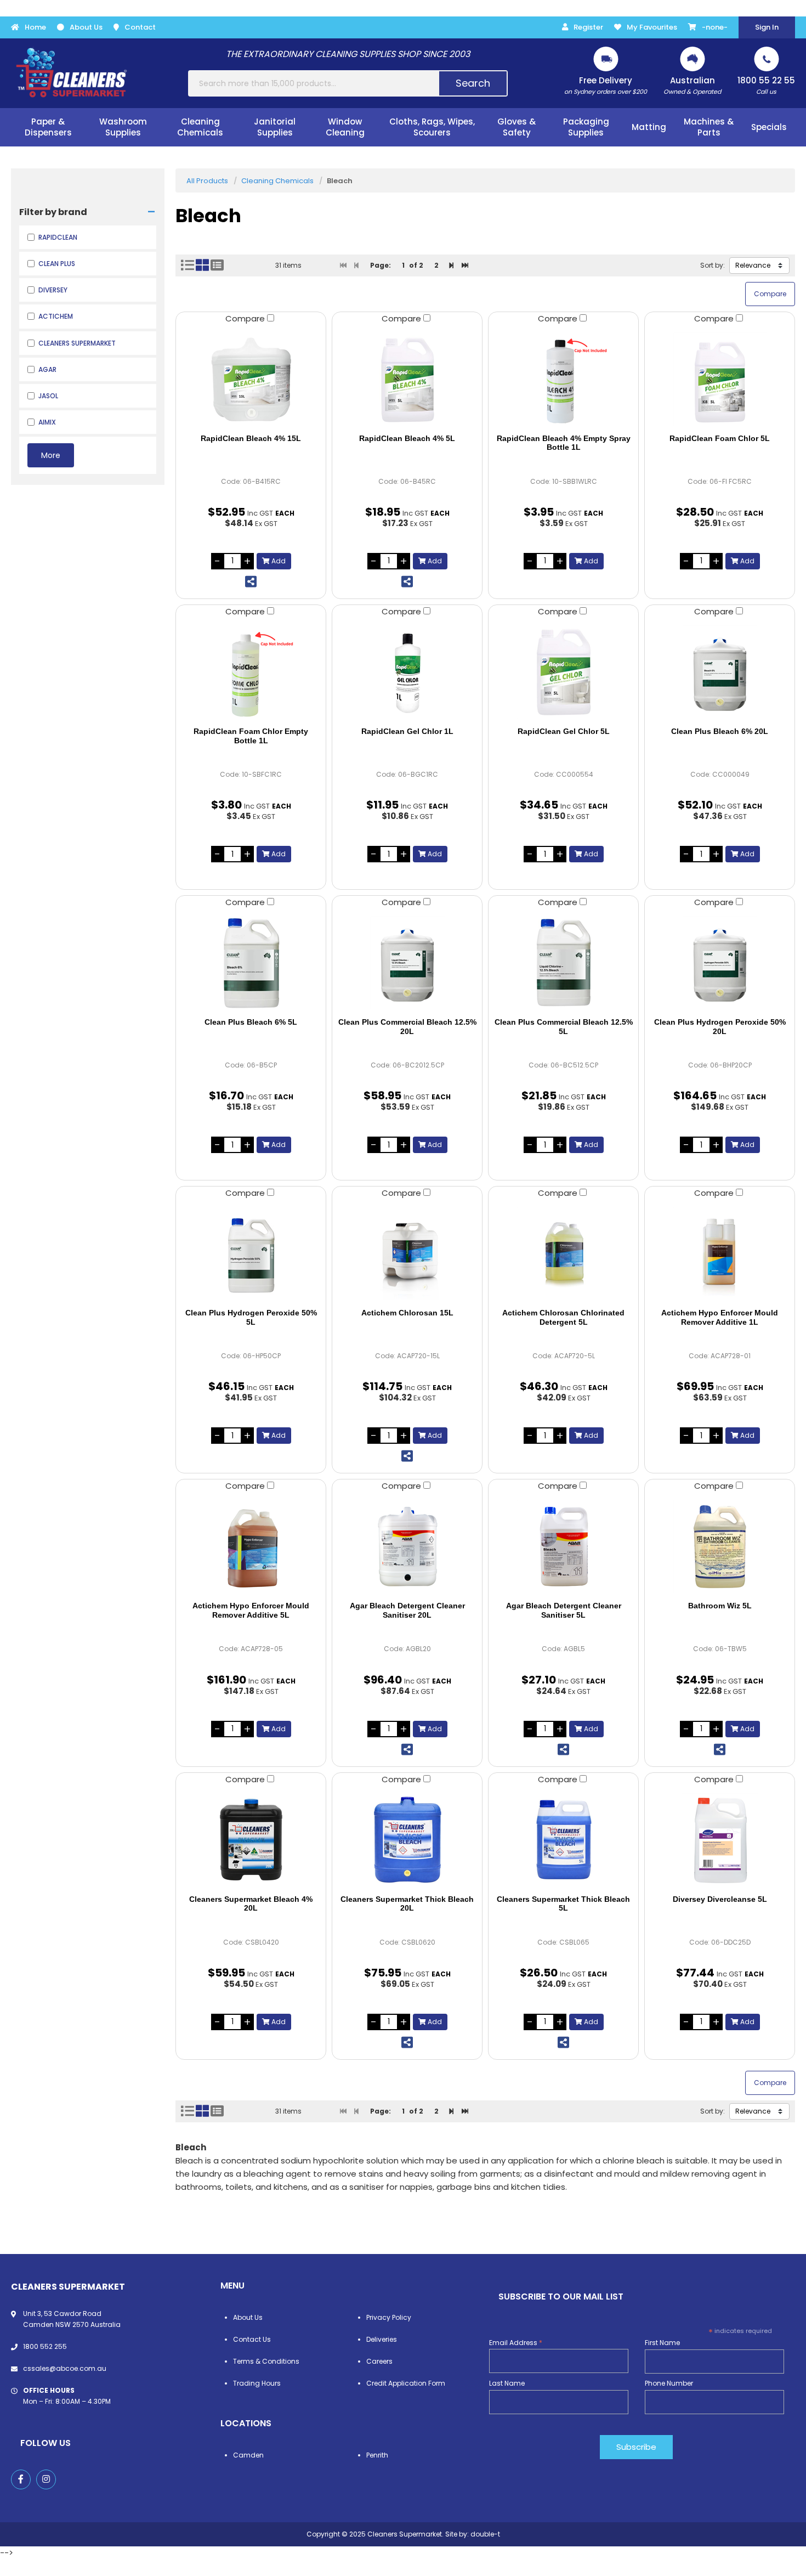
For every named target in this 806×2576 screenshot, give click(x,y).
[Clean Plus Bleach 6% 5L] (251, 963)
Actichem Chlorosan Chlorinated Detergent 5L (563, 1317)
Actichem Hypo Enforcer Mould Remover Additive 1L (720, 1317)
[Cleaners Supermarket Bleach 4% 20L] (251, 1840)
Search (473, 83)
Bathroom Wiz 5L (720, 1606)
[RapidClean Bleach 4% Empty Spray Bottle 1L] (563, 379)
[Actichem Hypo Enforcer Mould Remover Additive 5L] (251, 1546)
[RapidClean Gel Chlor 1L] (407, 672)
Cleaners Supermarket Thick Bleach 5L (563, 1904)
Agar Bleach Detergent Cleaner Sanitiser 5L (564, 1610)
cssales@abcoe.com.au (65, 2368)
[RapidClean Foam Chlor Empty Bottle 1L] (251, 672)
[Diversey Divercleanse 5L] (720, 1840)
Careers (379, 2361)
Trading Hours (257, 2383)
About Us (86, 27)
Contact (140, 27)
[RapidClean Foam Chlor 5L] (720, 379)
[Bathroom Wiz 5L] (720, 1546)
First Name (662, 2343)
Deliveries (382, 2339)
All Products (207, 181)
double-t (485, 2534)
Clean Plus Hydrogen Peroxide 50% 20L (720, 1027)
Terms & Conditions (266, 2361)
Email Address (516, 2343)
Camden (248, 2455)
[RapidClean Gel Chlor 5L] (563, 672)
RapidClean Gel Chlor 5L (564, 731)
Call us (766, 85)
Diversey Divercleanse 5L (720, 1899)
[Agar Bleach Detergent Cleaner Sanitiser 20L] (407, 1546)
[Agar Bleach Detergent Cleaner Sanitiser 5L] (563, 1546)
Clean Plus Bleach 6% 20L (720, 731)
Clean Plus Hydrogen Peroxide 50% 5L (251, 1317)
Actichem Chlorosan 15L (407, 1313)
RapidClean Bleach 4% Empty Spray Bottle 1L (564, 443)
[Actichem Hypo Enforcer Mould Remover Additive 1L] (720, 1253)
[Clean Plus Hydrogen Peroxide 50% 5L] (251, 1253)
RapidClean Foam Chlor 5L (720, 438)
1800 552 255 (45, 2346)
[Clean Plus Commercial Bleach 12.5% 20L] (407, 963)
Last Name (507, 2383)
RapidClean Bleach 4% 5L (407, 438)
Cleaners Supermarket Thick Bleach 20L (407, 1904)
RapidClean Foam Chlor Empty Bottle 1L (251, 736)
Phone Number (669, 2383)
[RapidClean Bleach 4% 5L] (407, 379)
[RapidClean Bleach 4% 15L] (251, 379)
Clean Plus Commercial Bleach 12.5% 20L (407, 1027)
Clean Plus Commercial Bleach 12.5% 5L (564, 1027)
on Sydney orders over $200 (606, 85)
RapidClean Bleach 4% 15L (251, 438)
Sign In (767, 27)
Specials (769, 127)
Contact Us (252, 2339)
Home (35, 27)
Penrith (377, 2455)
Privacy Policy (389, 2317)
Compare (246, 318)
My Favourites (652, 27)
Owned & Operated (692, 85)
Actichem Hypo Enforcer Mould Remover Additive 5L (251, 1610)
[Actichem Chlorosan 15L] (407, 1253)
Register (588, 27)
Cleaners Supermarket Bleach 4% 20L (251, 1904)
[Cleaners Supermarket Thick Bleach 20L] (407, 1840)
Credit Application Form (406, 2383)
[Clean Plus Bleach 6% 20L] (720, 672)
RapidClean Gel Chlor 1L (407, 731)
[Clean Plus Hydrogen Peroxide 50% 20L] (720, 963)
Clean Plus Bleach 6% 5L (251, 1022)
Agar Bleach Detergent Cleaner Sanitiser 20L (407, 1610)
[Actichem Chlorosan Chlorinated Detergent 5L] (563, 1253)
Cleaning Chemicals (277, 181)
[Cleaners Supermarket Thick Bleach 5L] (563, 1840)
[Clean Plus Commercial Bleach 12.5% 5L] (563, 963)
